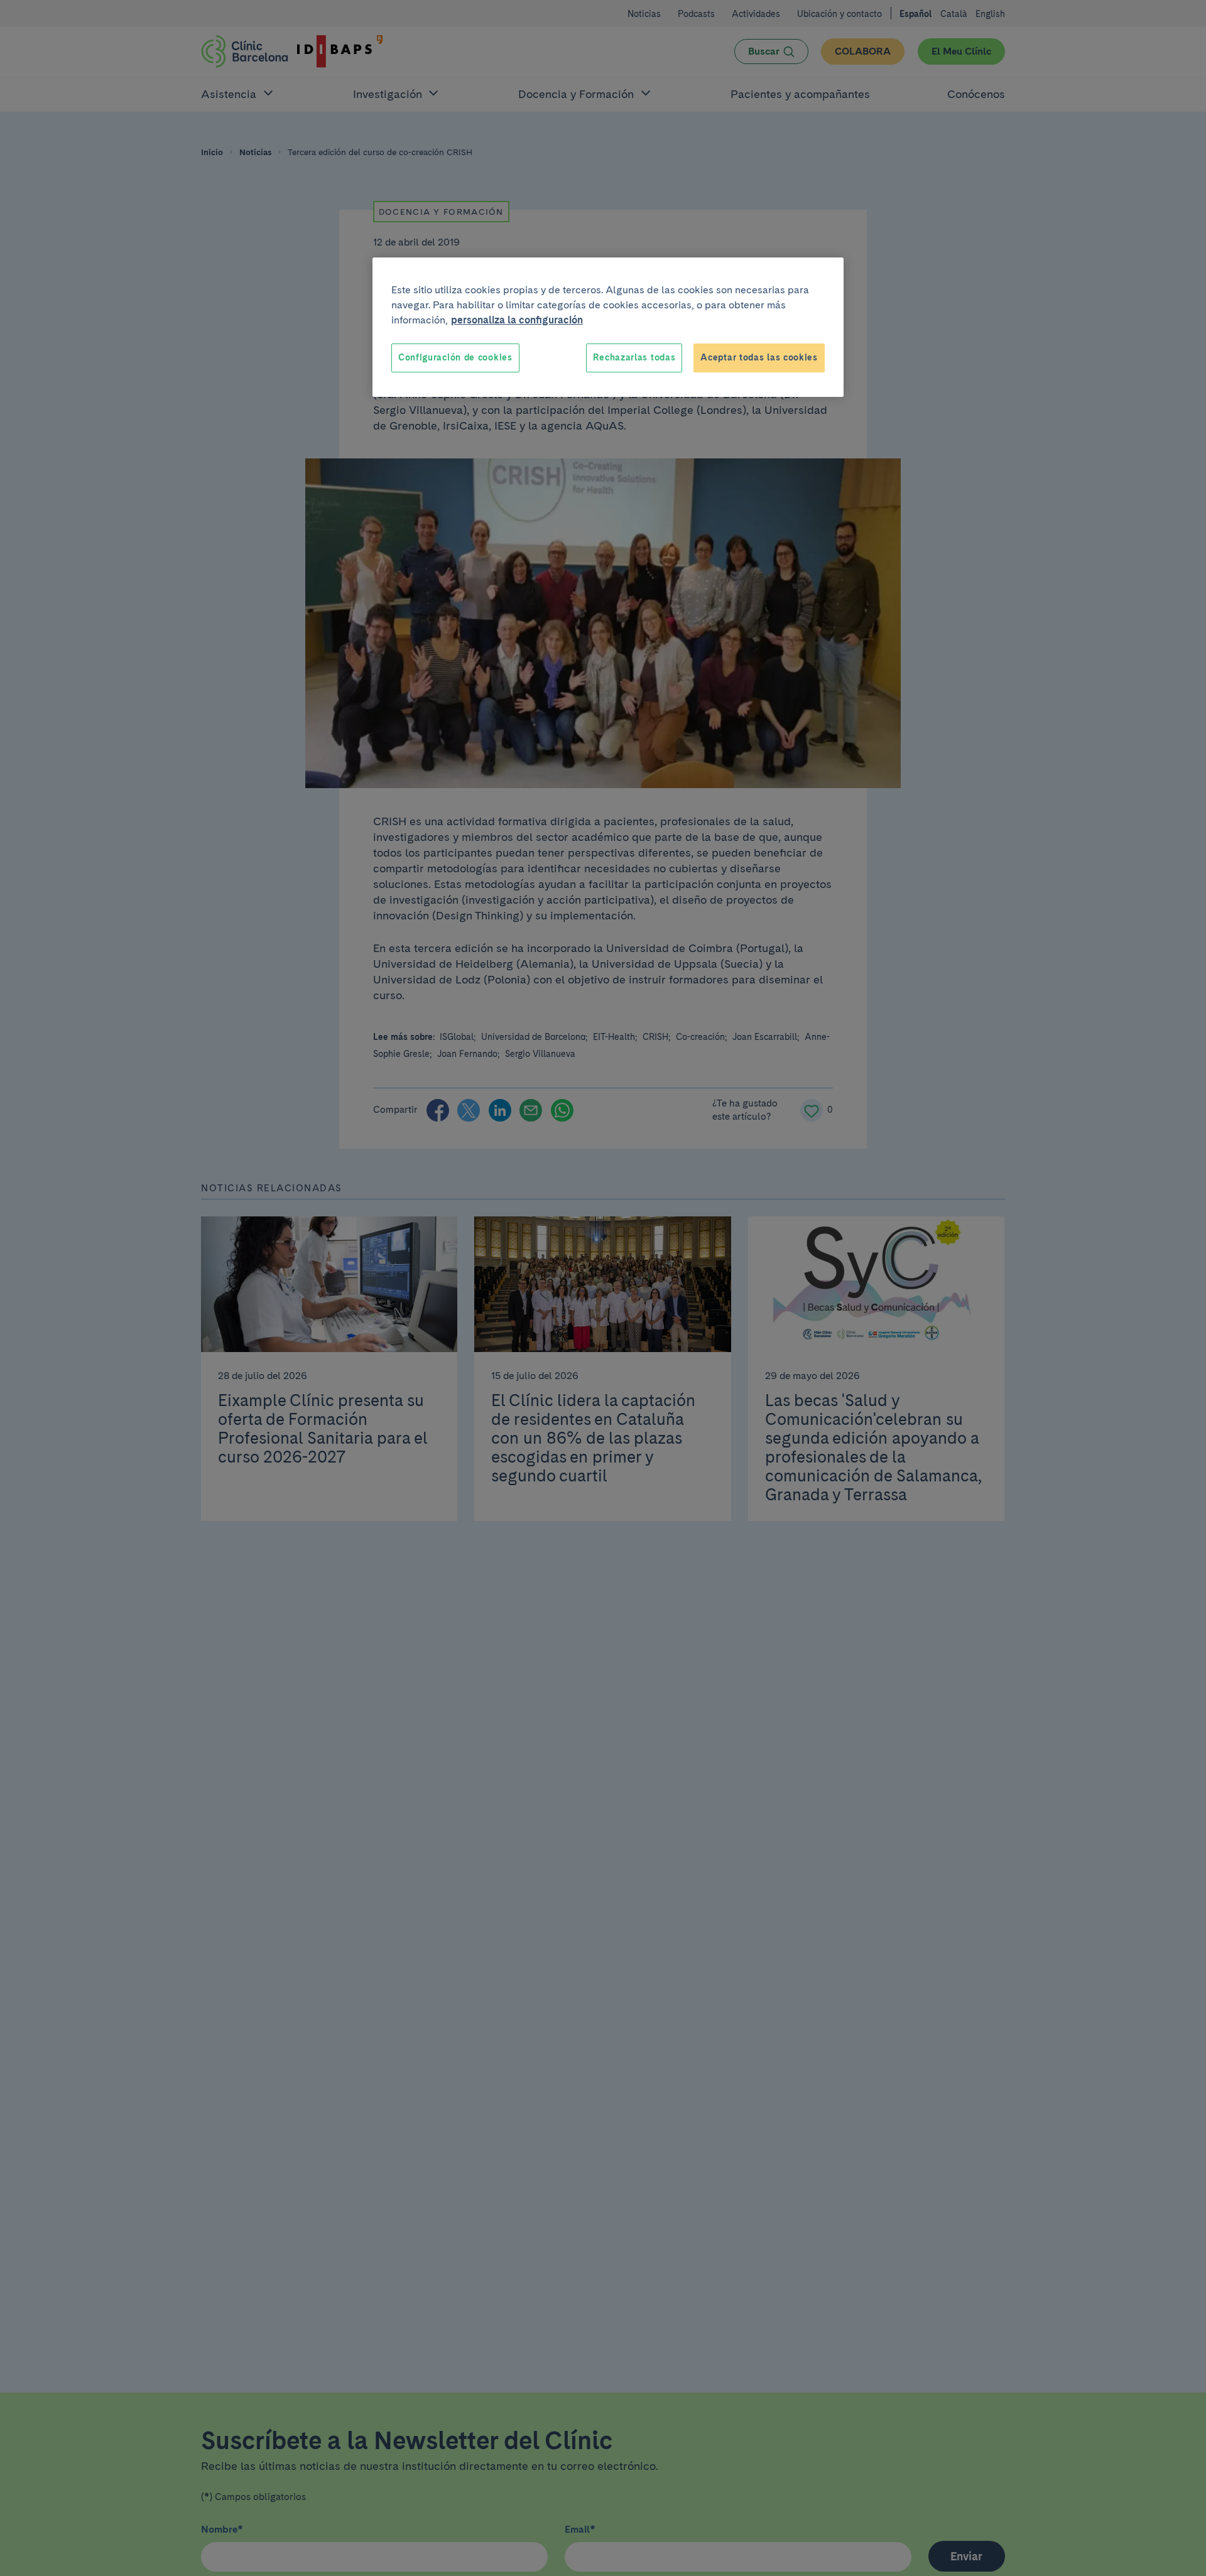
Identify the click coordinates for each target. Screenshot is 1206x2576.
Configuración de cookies (455, 357)
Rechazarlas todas (634, 357)
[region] (608, 327)
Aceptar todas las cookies (759, 357)
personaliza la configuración (517, 320)
